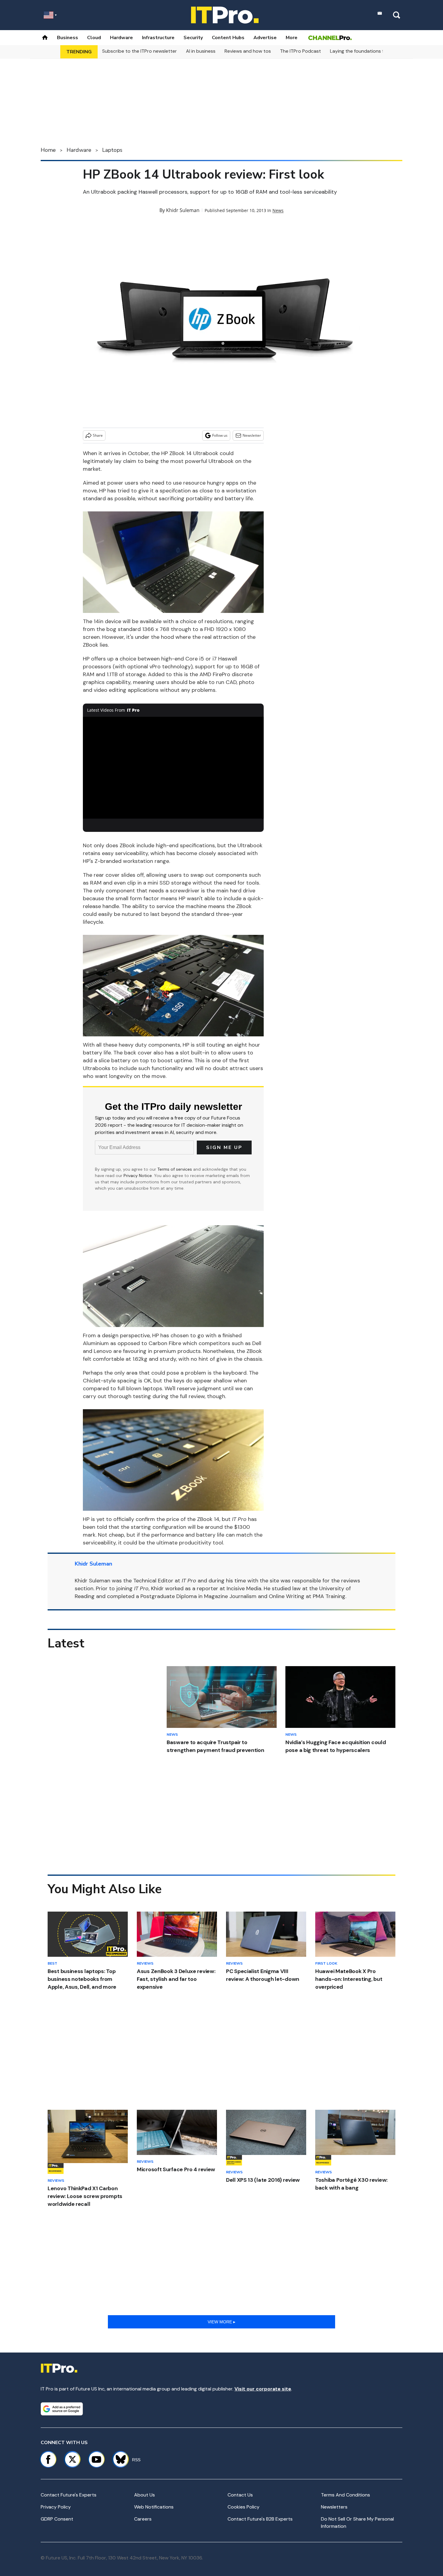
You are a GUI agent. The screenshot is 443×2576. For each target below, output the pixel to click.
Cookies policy (243, 2507)
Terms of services (175, 1169)
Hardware (121, 38)
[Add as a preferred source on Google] (62, 2409)
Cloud (94, 38)
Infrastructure (158, 38)
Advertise (265, 38)
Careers (143, 2519)
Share (98, 435)
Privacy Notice (138, 1176)
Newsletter (252, 435)
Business (68, 38)
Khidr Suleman (183, 210)
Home (48, 150)
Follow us (220, 435)
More (292, 38)
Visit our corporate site (263, 2389)
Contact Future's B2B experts (260, 2519)
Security (193, 38)
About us (145, 2495)
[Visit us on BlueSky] (118, 2459)
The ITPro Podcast (300, 51)
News (278, 210)
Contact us (240, 2495)
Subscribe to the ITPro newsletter (140, 51)
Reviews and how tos (248, 51)
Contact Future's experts (69, 2495)
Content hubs (228, 38)
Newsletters (334, 2507)
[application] (173, 768)
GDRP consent (57, 2519)
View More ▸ (222, 2322)
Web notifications (154, 2507)
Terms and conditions (346, 2495)
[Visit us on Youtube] (96, 2459)
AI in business (201, 51)
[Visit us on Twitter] (72, 2459)
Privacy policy (56, 2507)
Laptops (112, 150)
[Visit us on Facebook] (48, 2459)
